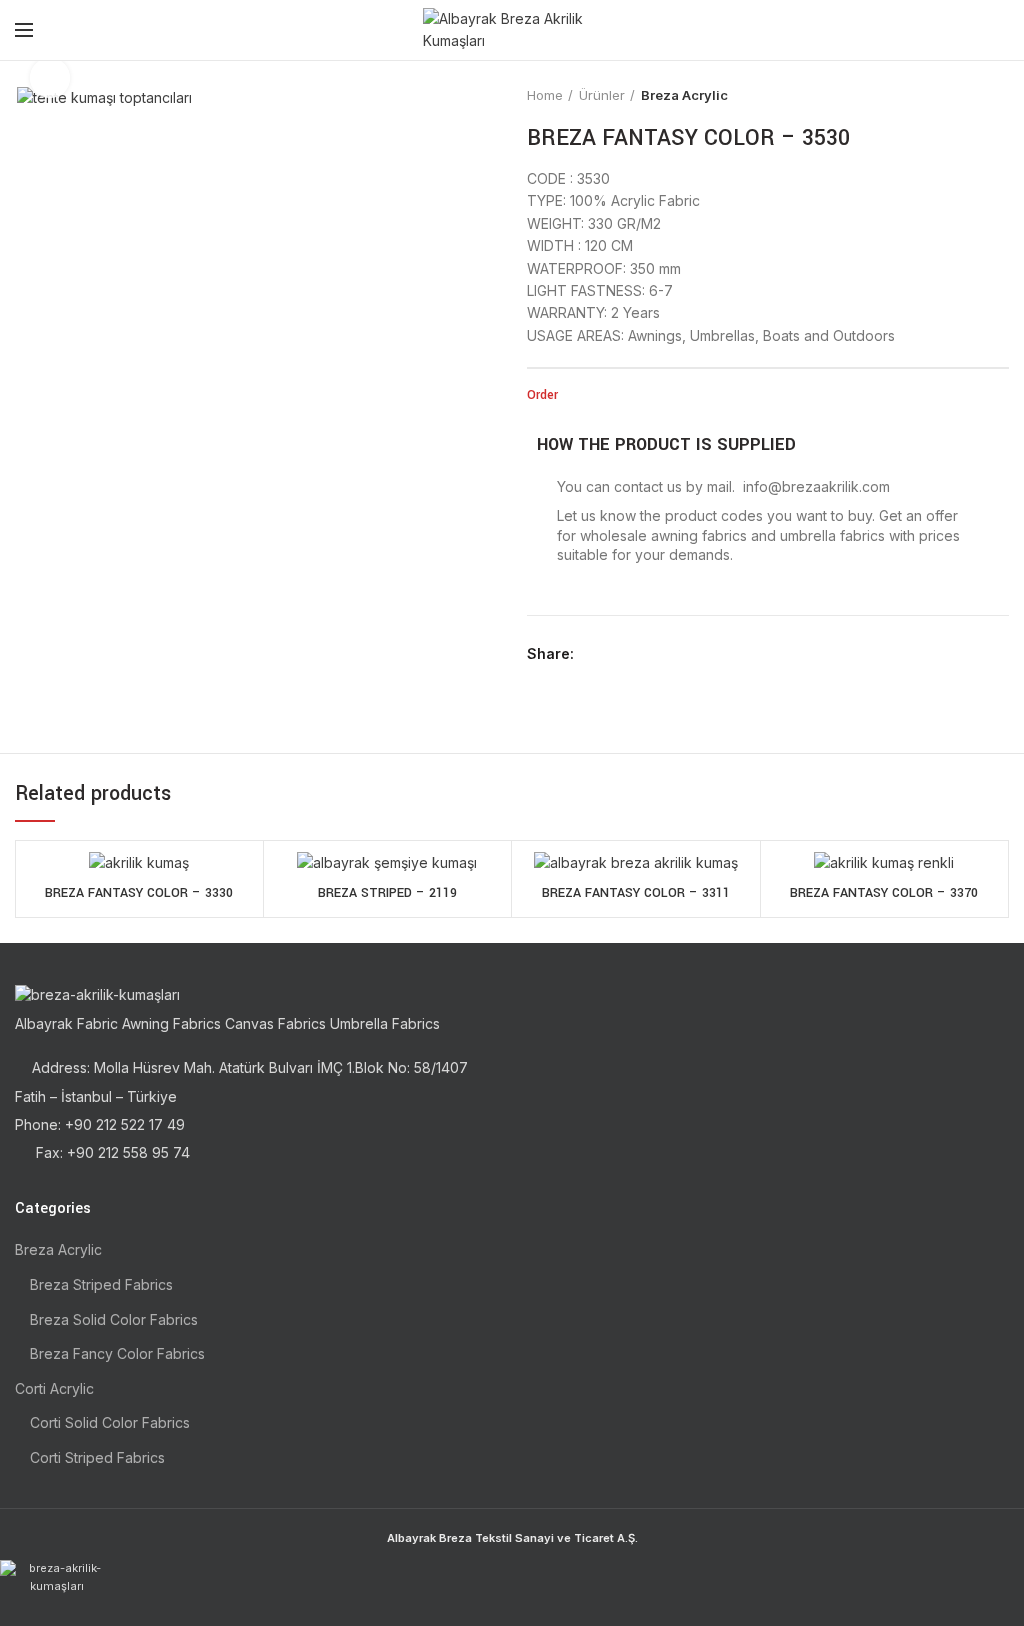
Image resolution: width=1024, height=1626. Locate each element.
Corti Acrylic (54, 1388)
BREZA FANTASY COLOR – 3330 (139, 893)
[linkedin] (663, 654)
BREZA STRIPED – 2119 (387, 893)
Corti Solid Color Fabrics (110, 1422)
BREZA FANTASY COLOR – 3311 (636, 893)
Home (545, 95)
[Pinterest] (640, 654)
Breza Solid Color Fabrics (114, 1319)
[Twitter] (617, 654)
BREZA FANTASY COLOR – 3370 (884, 893)
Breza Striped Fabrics (101, 1284)
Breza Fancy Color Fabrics (117, 1353)
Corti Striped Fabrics (97, 1457)
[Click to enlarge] (50, 78)
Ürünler (602, 95)
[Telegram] (686, 654)
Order (542, 395)
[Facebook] (594, 654)
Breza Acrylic (684, 95)
